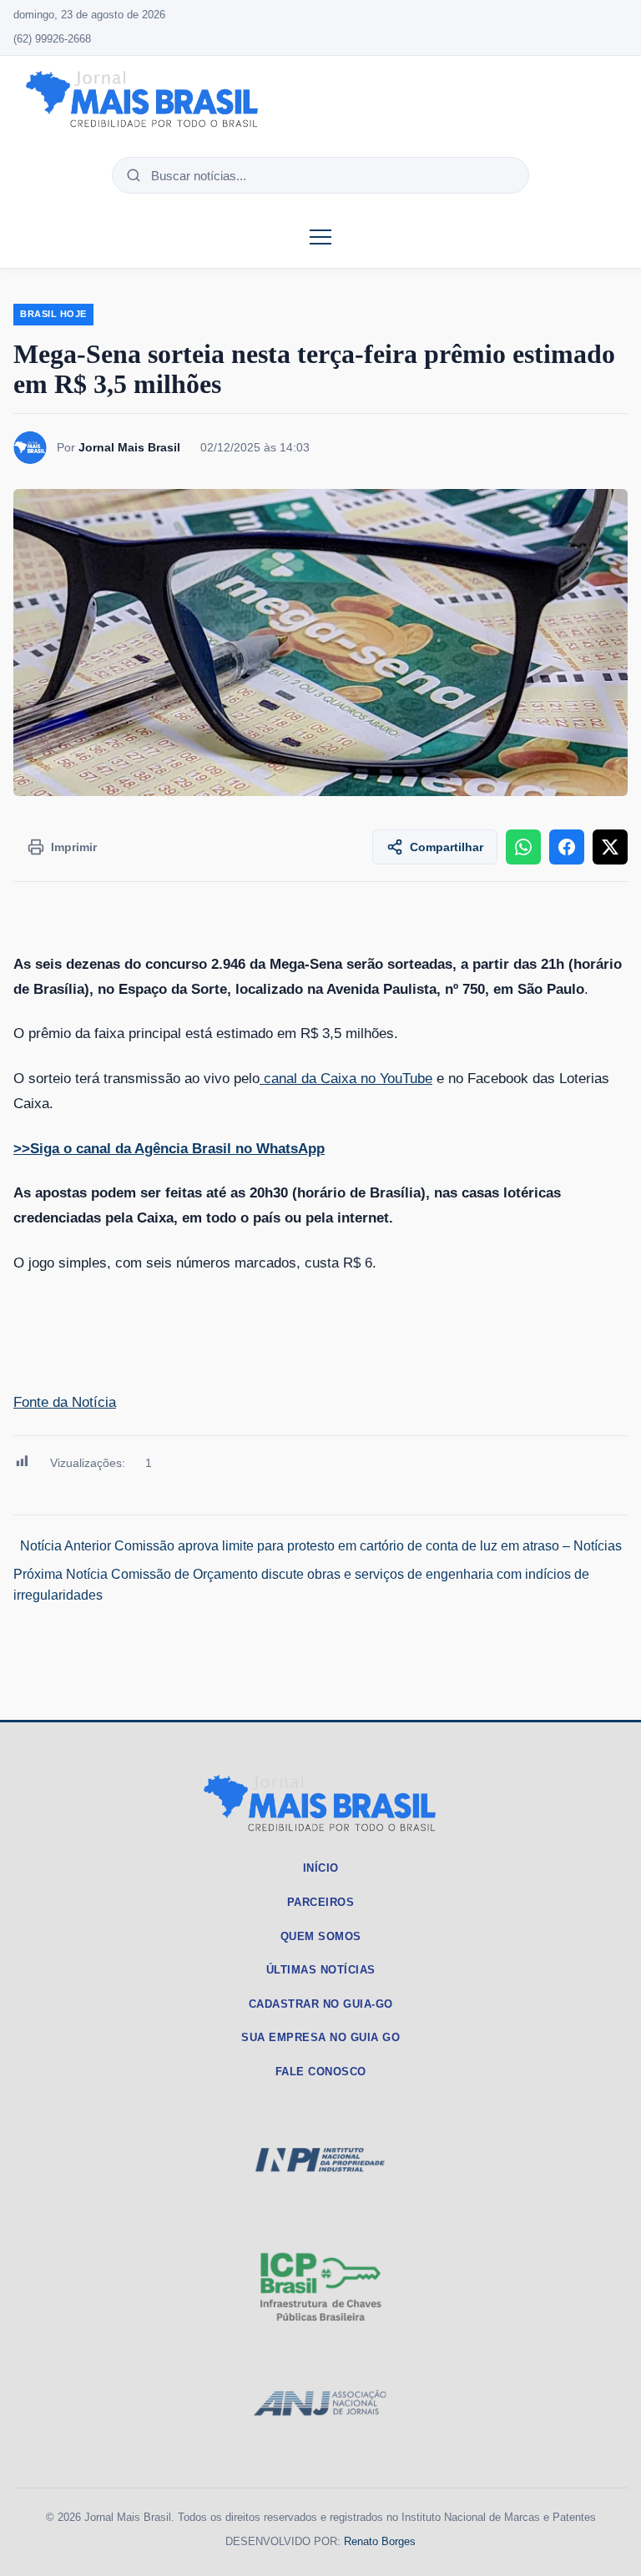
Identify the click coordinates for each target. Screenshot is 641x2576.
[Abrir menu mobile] (320, 237)
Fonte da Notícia (65, 1402)
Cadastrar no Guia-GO (321, 2004)
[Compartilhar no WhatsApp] (523, 847)
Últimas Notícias (321, 1970)
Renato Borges (380, 2541)
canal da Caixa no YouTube (346, 1079)
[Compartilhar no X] (610, 847)
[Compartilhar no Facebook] (567, 847)
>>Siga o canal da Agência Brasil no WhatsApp (169, 1149)
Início (321, 1868)
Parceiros (321, 1902)
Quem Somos (321, 1936)
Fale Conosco (321, 2072)
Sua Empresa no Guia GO (320, 2037)
